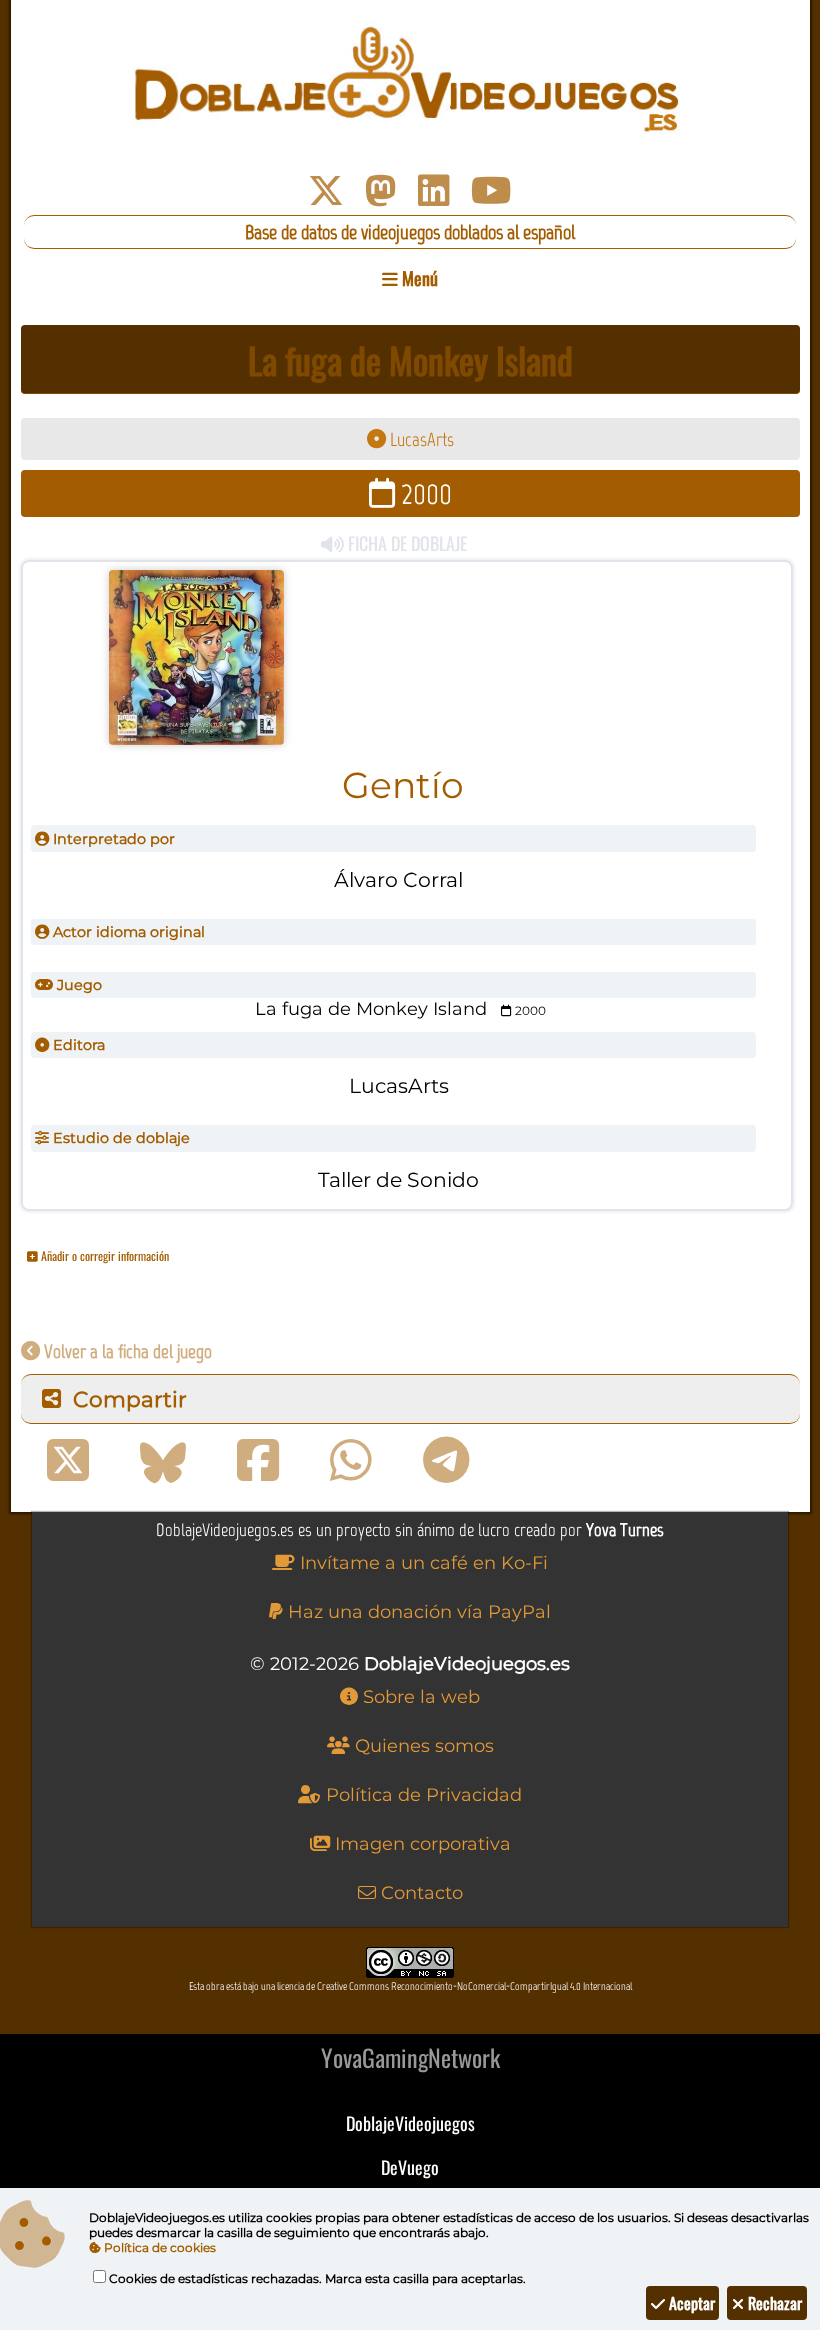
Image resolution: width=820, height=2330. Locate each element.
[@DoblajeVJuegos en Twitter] (326, 191)
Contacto (419, 1893)
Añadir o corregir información (103, 1255)
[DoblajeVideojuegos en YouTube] (491, 191)
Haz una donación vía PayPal (417, 1612)
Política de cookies (158, 2247)
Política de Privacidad (421, 1795)
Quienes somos (422, 1746)
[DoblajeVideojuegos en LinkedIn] (434, 191)
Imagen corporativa (420, 1844)
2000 (423, 493)
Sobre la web (419, 1697)
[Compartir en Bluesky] (163, 1461)
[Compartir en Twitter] (68, 1461)
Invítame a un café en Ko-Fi (421, 1563)
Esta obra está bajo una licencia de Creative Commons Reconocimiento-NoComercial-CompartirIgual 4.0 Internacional (410, 1986)
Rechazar (773, 2303)
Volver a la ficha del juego (126, 1351)
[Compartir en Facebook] (258, 1461)
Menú (418, 278)
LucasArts (420, 439)
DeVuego (410, 2167)
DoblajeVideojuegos (410, 2123)
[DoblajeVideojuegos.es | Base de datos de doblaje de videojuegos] (410, 80)
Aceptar (690, 2303)
